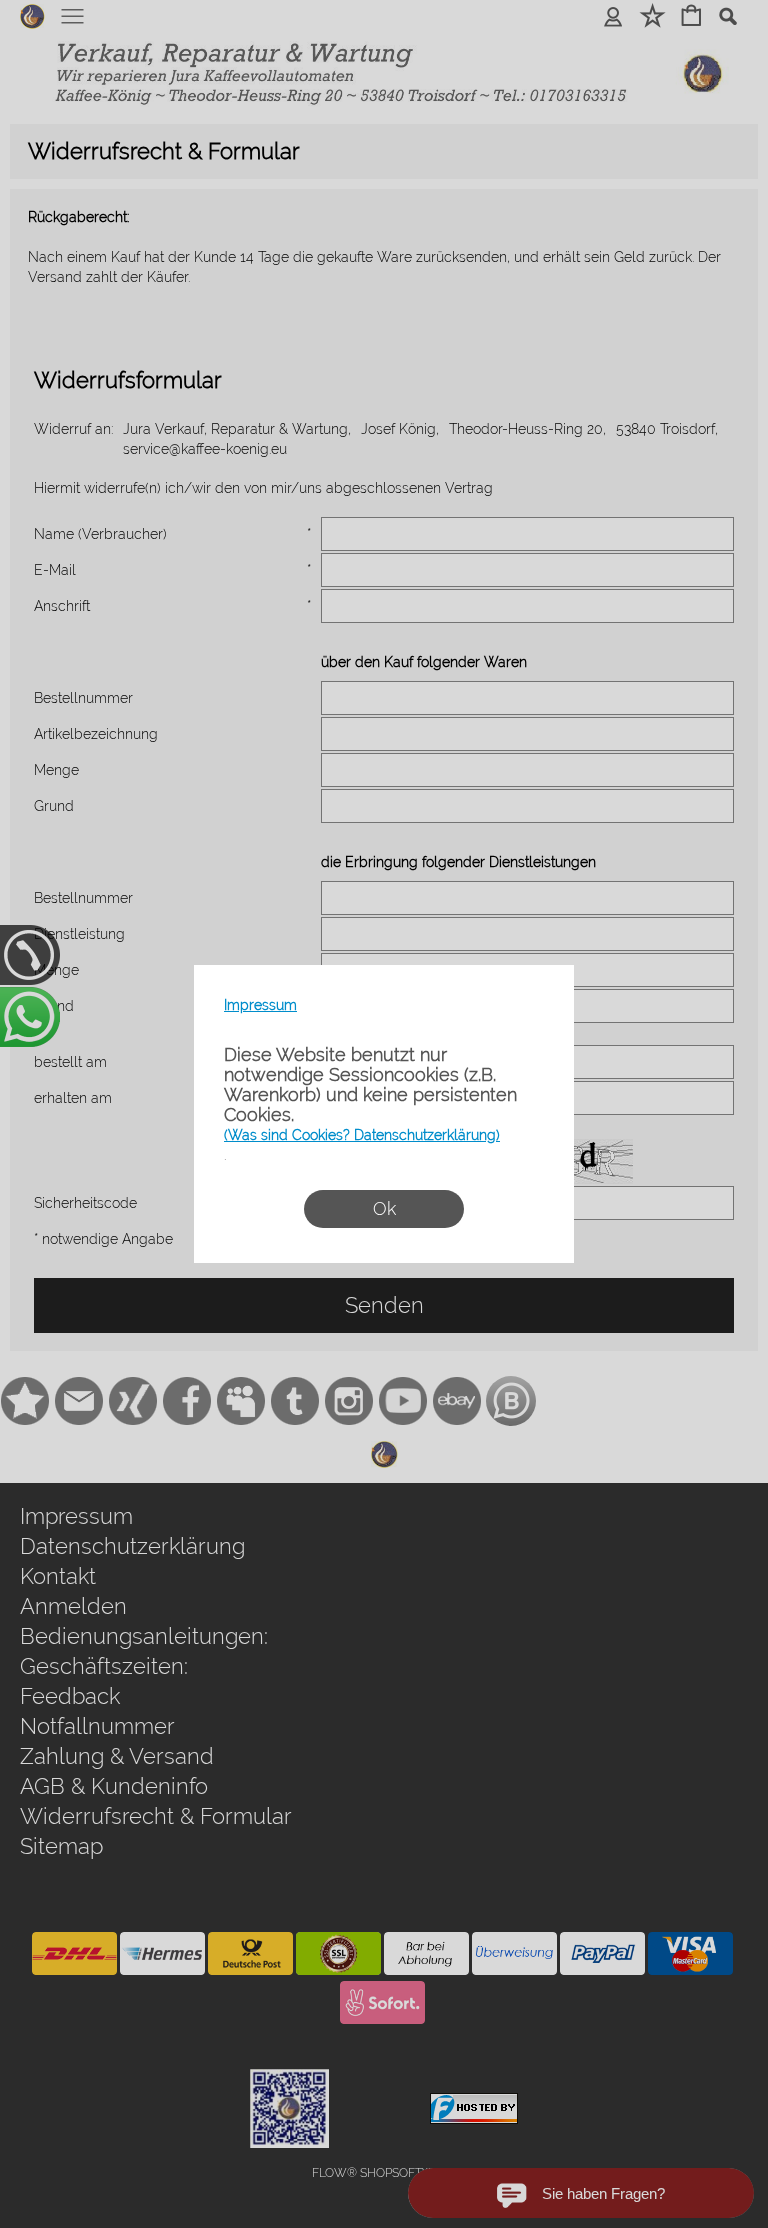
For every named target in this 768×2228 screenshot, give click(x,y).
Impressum (260, 1005)
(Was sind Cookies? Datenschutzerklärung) (362, 1135)
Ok (384, 1208)
